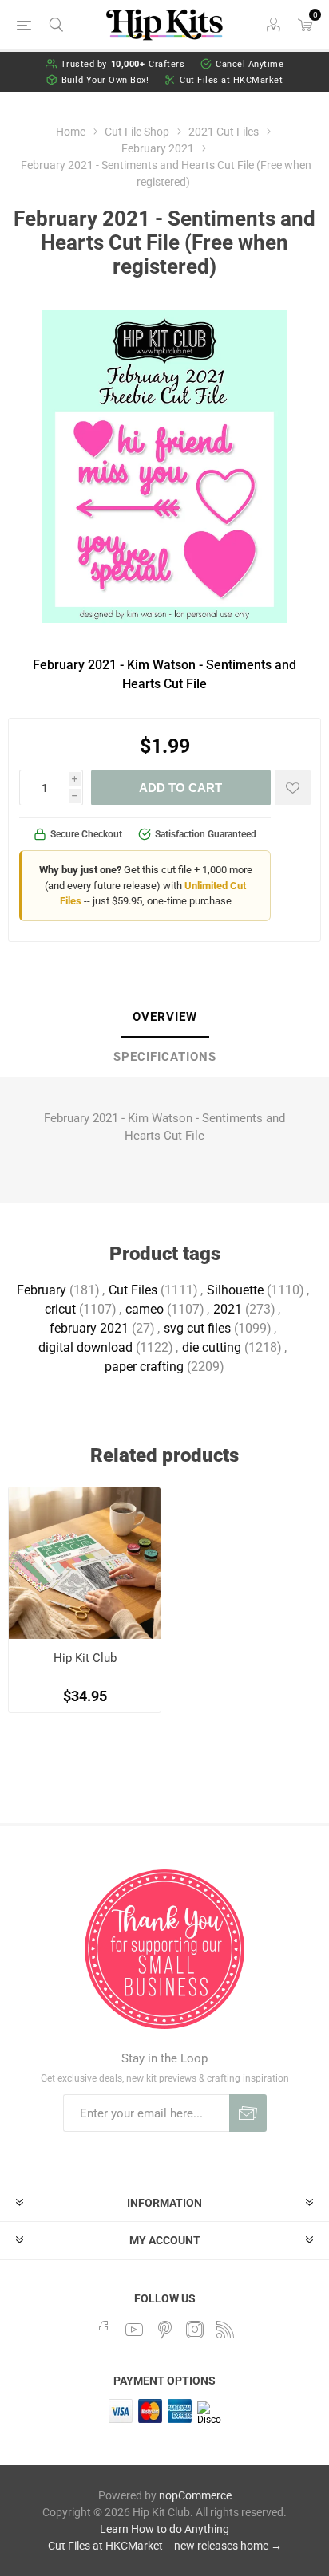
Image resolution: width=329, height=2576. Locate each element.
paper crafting (144, 1367)
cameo (145, 1309)
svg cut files (197, 1328)
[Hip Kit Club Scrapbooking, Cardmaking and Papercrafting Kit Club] (85, 1563)
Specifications (165, 1057)
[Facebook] (104, 2330)
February (42, 1290)
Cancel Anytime (250, 64)
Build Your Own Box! (105, 80)
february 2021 (89, 1328)
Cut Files (133, 1290)
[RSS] (225, 2330)
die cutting (212, 1347)
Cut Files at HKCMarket (231, 80)
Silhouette (235, 1290)
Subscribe (248, 2113)
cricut (60, 1309)
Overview (165, 1017)
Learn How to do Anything (164, 2529)
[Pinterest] (164, 2330)
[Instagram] (195, 2330)
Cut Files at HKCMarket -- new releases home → (165, 2546)
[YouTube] (134, 2330)
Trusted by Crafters (123, 64)
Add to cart (180, 788)
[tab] (164, 1018)
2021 (228, 1309)
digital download (85, 1347)
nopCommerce (195, 2495)
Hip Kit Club (85, 1658)
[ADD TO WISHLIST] (293, 788)
